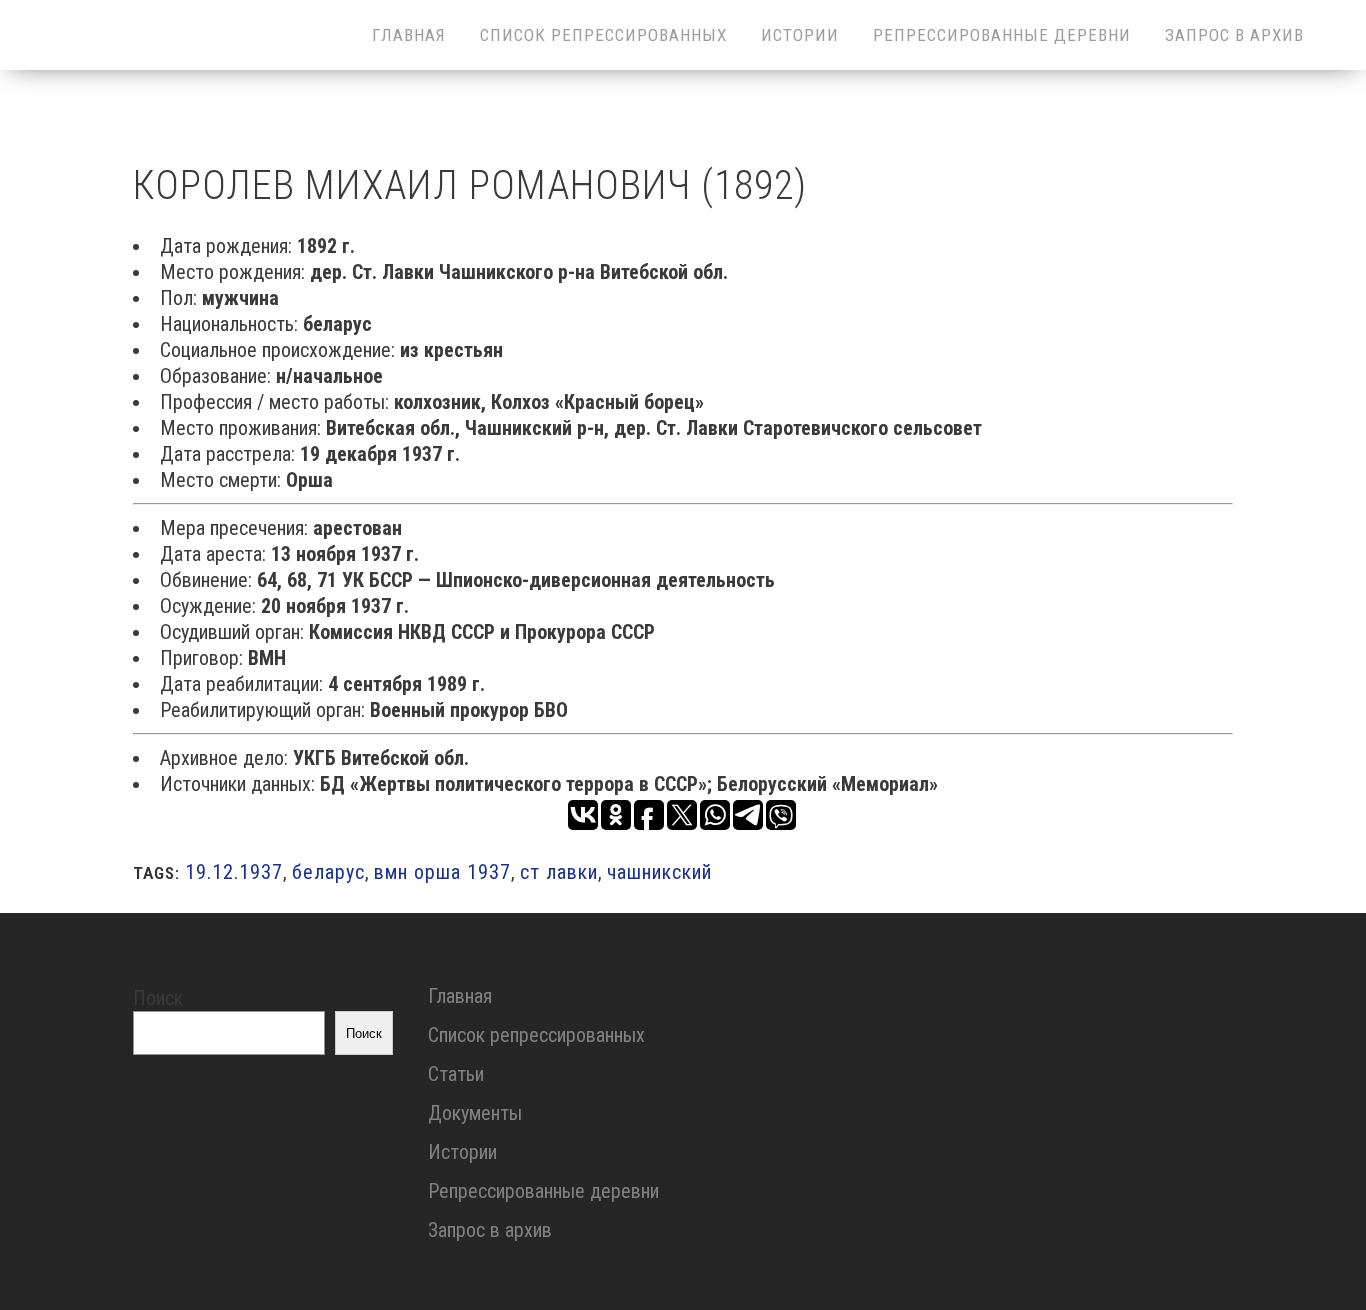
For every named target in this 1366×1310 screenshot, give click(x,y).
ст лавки (559, 872)
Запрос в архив (490, 1230)
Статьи (456, 1074)
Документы (475, 1113)
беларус (328, 872)
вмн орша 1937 (442, 872)
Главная (460, 996)
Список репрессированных (536, 1035)
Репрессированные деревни (543, 1191)
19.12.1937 (234, 872)
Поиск (158, 998)
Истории (462, 1152)
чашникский (659, 872)
